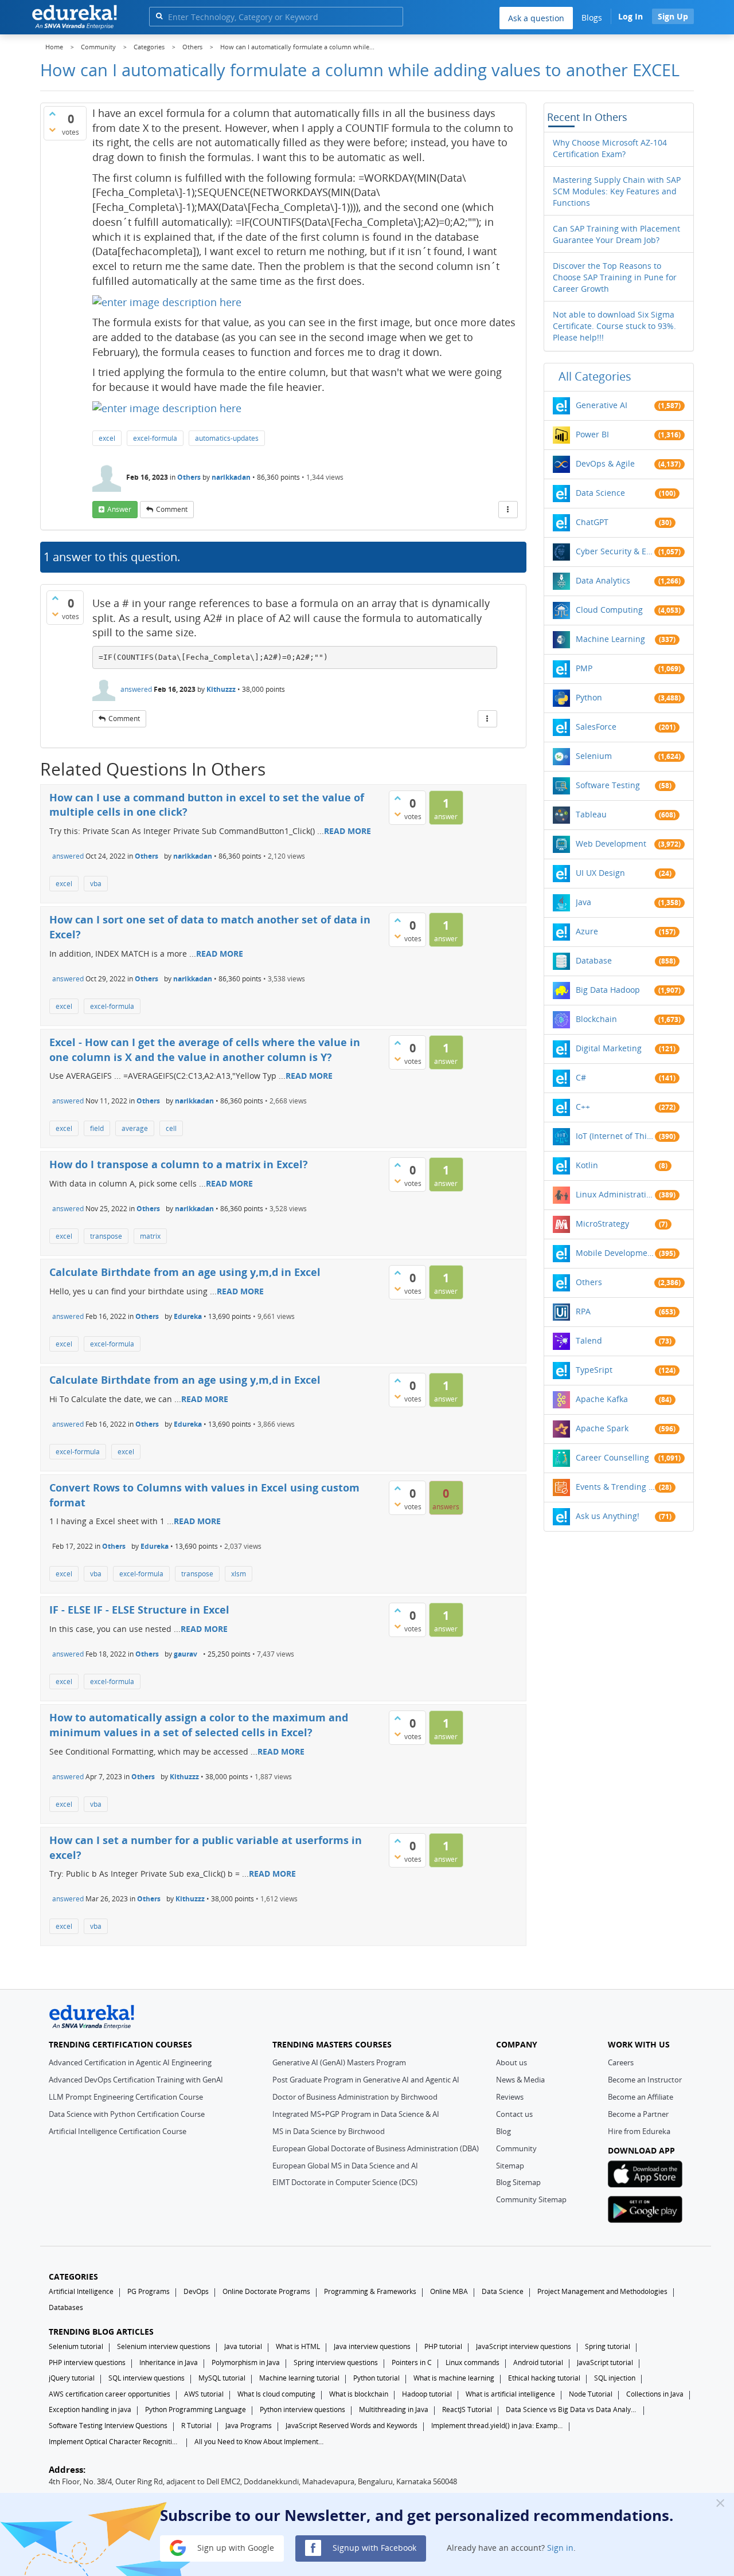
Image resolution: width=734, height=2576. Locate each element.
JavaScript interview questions (524, 2346)
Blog (503, 2131)
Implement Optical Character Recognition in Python (115, 2442)
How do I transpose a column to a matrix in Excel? (179, 1164)
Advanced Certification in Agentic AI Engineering (130, 2062)
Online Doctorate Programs (266, 2291)
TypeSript (594, 1370)
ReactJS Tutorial (467, 2409)
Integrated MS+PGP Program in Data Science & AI (356, 2114)
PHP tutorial (443, 2346)
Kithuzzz (221, 689)
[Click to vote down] (52, 130)
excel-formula (155, 438)
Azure (587, 931)
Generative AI (602, 405)
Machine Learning (610, 639)
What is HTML (298, 2346)
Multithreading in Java (394, 2409)
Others (189, 477)
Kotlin (587, 1165)
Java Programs (249, 2426)
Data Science (600, 493)
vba (96, 884)
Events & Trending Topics (615, 1487)
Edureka (188, 1316)
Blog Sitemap (518, 2182)
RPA (583, 1311)
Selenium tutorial (76, 2346)
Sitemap (510, 2166)
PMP (584, 668)
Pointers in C (412, 2362)
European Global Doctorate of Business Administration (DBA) (376, 2148)
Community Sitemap (531, 2199)
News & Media (520, 2080)
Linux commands (473, 2362)
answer (119, 509)
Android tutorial (538, 2362)
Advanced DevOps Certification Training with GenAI (136, 2080)
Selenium (594, 756)
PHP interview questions (87, 2362)
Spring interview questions (336, 2362)
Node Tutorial (591, 2394)
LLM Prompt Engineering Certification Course (126, 2097)
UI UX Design (600, 873)
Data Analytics (603, 580)
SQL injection (615, 2378)
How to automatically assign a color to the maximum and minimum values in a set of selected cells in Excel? (199, 1725)
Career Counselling (612, 1457)
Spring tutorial (608, 2346)
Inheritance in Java (169, 2362)
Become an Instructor (645, 2080)
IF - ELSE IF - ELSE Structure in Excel (139, 1610)
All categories (595, 376)
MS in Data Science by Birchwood (329, 2131)
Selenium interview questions (164, 2346)
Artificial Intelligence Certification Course (118, 2131)
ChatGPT (592, 522)
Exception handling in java (90, 2409)
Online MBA (449, 2291)
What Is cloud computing (276, 2394)
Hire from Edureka (639, 2131)
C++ (583, 1107)
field (97, 1128)
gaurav (186, 1654)
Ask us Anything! (608, 1516)
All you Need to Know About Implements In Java (260, 2442)
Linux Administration (615, 1194)
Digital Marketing (609, 1048)
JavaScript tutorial (605, 2362)
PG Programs (149, 2291)
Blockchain (596, 1019)
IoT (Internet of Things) (615, 1136)
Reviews (510, 2097)
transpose (106, 1236)
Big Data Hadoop (608, 990)
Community (516, 2148)
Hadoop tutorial (427, 2394)
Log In (630, 16)
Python (589, 697)
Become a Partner (638, 2114)
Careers (621, 2062)
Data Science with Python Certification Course (127, 2114)
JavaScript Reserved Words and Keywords (352, 2426)
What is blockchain (359, 2394)
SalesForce (596, 727)
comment (172, 509)
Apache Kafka (602, 1399)
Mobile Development (615, 1253)
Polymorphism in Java (246, 2362)
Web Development (611, 843)
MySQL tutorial (222, 2378)
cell (171, 1128)
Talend (589, 1340)
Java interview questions (372, 2346)
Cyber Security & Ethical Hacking (615, 551)
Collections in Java (655, 2394)
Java (583, 902)
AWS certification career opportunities (110, 2394)
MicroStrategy (602, 1224)
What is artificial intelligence (510, 2394)
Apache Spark (602, 1428)
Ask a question (536, 18)
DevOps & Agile (605, 463)
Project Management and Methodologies (602, 2291)
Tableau (591, 814)
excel (107, 438)
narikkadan (231, 477)
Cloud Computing (609, 610)
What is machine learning (454, 2378)
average (135, 1128)
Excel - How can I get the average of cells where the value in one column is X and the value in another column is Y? (205, 1050)
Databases (66, 2307)
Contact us (514, 2114)
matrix (150, 1236)
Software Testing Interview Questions (108, 2426)
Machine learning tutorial (299, 2378)
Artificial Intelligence (81, 2291)
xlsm (239, 1574)
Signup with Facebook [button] (373, 2547)
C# (581, 1077)
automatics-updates (227, 438)
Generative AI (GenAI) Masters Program (339, 2062)
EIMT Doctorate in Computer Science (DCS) (345, 2182)
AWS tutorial (204, 2394)
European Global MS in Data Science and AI (345, 2166)
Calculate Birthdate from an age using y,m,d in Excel (185, 1272)
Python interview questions (302, 2409)
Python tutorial (376, 2378)
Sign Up (673, 16)
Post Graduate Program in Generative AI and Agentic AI (366, 2080)
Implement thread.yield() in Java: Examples (497, 2426)
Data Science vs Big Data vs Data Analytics (572, 2409)
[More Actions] (508, 510)
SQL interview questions (147, 2378)
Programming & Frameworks (370, 2291)
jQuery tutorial (72, 2378)
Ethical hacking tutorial (544, 2378)
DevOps (196, 2291)
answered (136, 689)
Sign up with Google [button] (235, 2547)
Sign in (560, 2547)
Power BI (592, 434)
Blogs (592, 17)
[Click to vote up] (52, 113)
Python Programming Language (196, 2409)
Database (594, 960)
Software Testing (608, 785)
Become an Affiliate (641, 2097)
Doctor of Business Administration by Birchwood (355, 2097)
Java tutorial (243, 2346)
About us (512, 2062)
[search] (159, 16)
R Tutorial (196, 2426)
